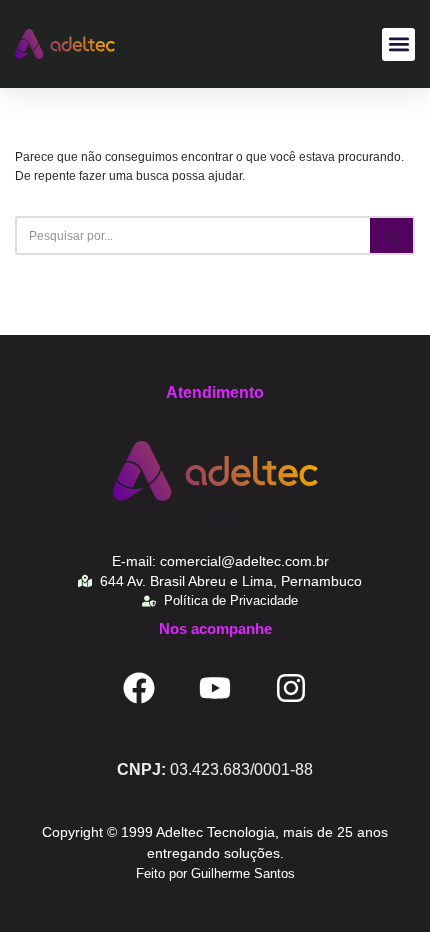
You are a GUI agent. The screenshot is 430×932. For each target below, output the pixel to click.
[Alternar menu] (220, 521)
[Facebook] (139, 688)
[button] (398, 44)
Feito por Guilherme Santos (215, 873)
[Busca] (392, 235)
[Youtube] (215, 688)
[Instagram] (291, 688)
